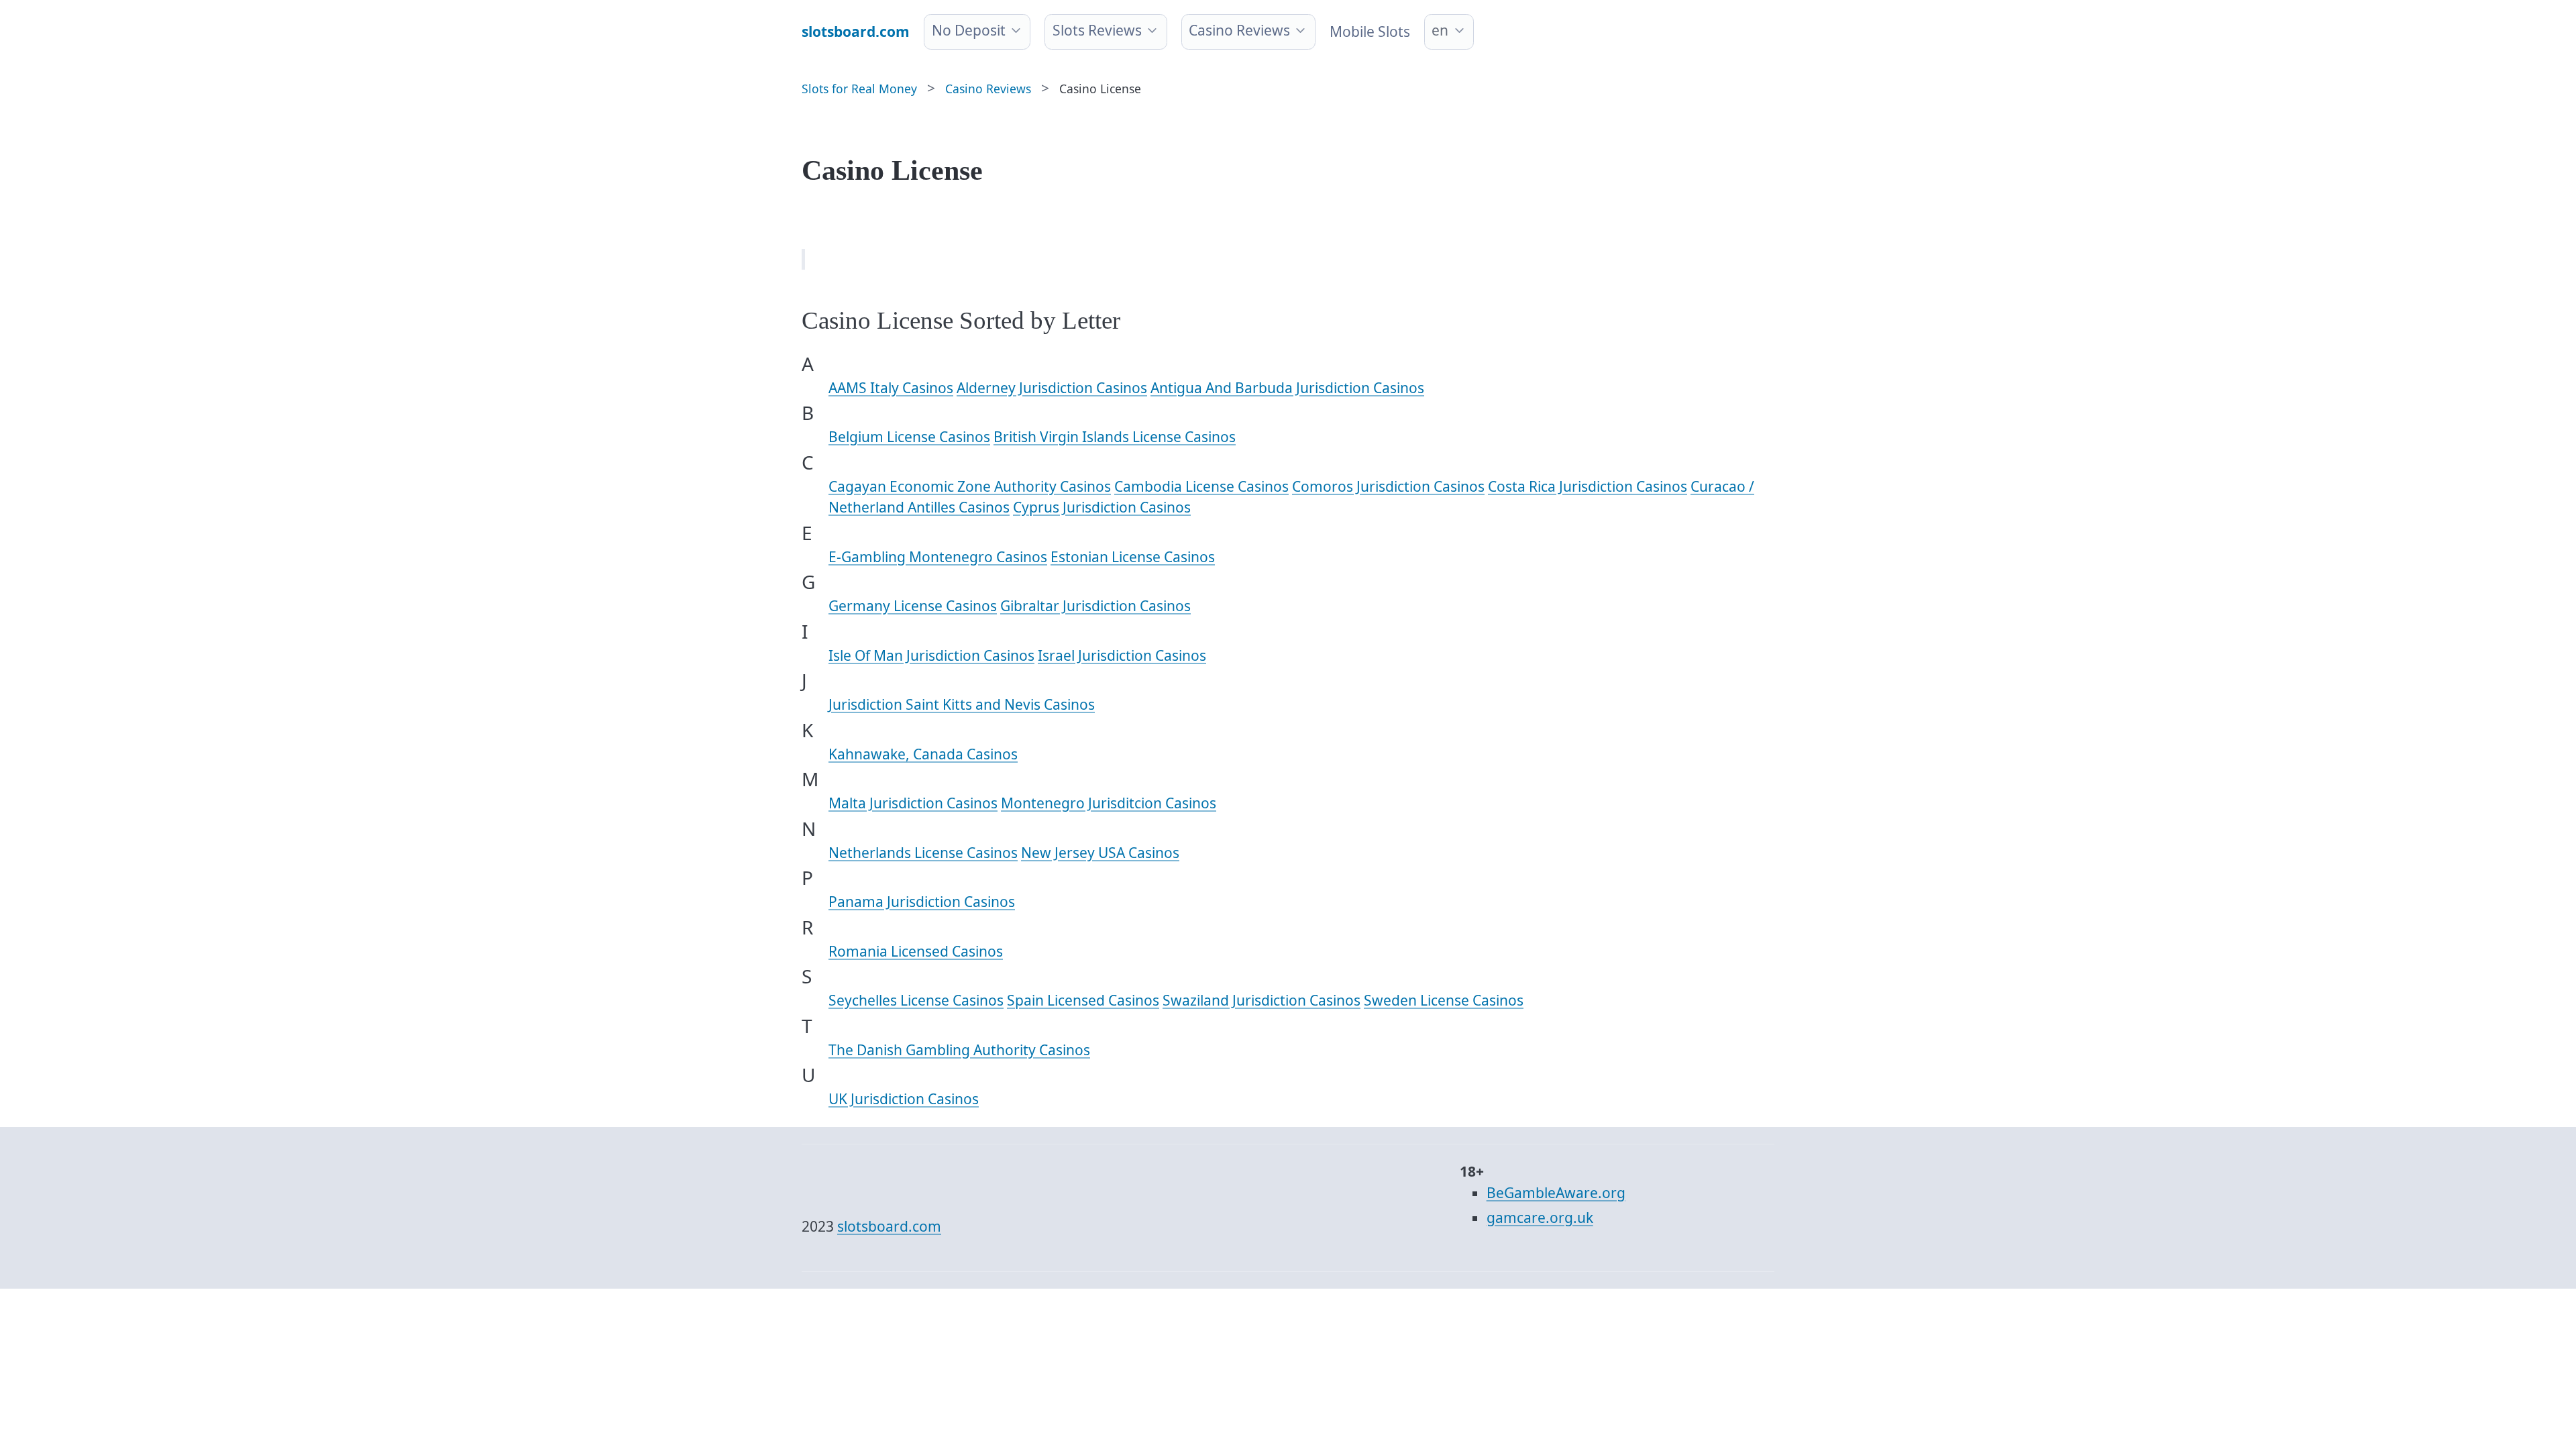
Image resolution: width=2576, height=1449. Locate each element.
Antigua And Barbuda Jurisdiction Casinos (1287, 388)
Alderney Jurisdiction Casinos (1052, 388)
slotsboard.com (889, 1226)
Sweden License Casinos (1444, 1000)
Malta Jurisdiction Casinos (913, 803)
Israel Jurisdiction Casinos (1122, 655)
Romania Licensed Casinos (916, 951)
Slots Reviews (1097, 30)
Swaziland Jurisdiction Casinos (1262, 1000)
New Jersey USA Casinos (1100, 853)
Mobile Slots (1370, 32)
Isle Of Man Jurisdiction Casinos (931, 655)
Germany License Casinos (913, 606)
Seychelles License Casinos (916, 1000)
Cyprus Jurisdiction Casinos (1102, 507)
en (1440, 30)
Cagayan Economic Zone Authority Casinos (970, 486)
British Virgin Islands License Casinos (1115, 437)
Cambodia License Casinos (1201, 486)
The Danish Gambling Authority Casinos (959, 1050)
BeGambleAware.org (1556, 1193)
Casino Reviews (1239, 30)
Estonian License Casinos (1133, 557)
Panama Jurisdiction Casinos (922, 902)
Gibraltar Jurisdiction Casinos (1095, 606)
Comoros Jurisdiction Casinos (1388, 486)
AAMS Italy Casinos (891, 388)
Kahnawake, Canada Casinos (923, 754)
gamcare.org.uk (1540, 1218)
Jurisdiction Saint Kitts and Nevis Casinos (962, 704)
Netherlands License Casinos (923, 853)
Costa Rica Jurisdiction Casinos (1588, 486)
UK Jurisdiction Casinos (904, 1099)
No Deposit (969, 30)
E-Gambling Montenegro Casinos (938, 557)
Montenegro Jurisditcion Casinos (1109, 803)
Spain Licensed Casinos (1083, 1000)
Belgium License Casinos (909, 437)
